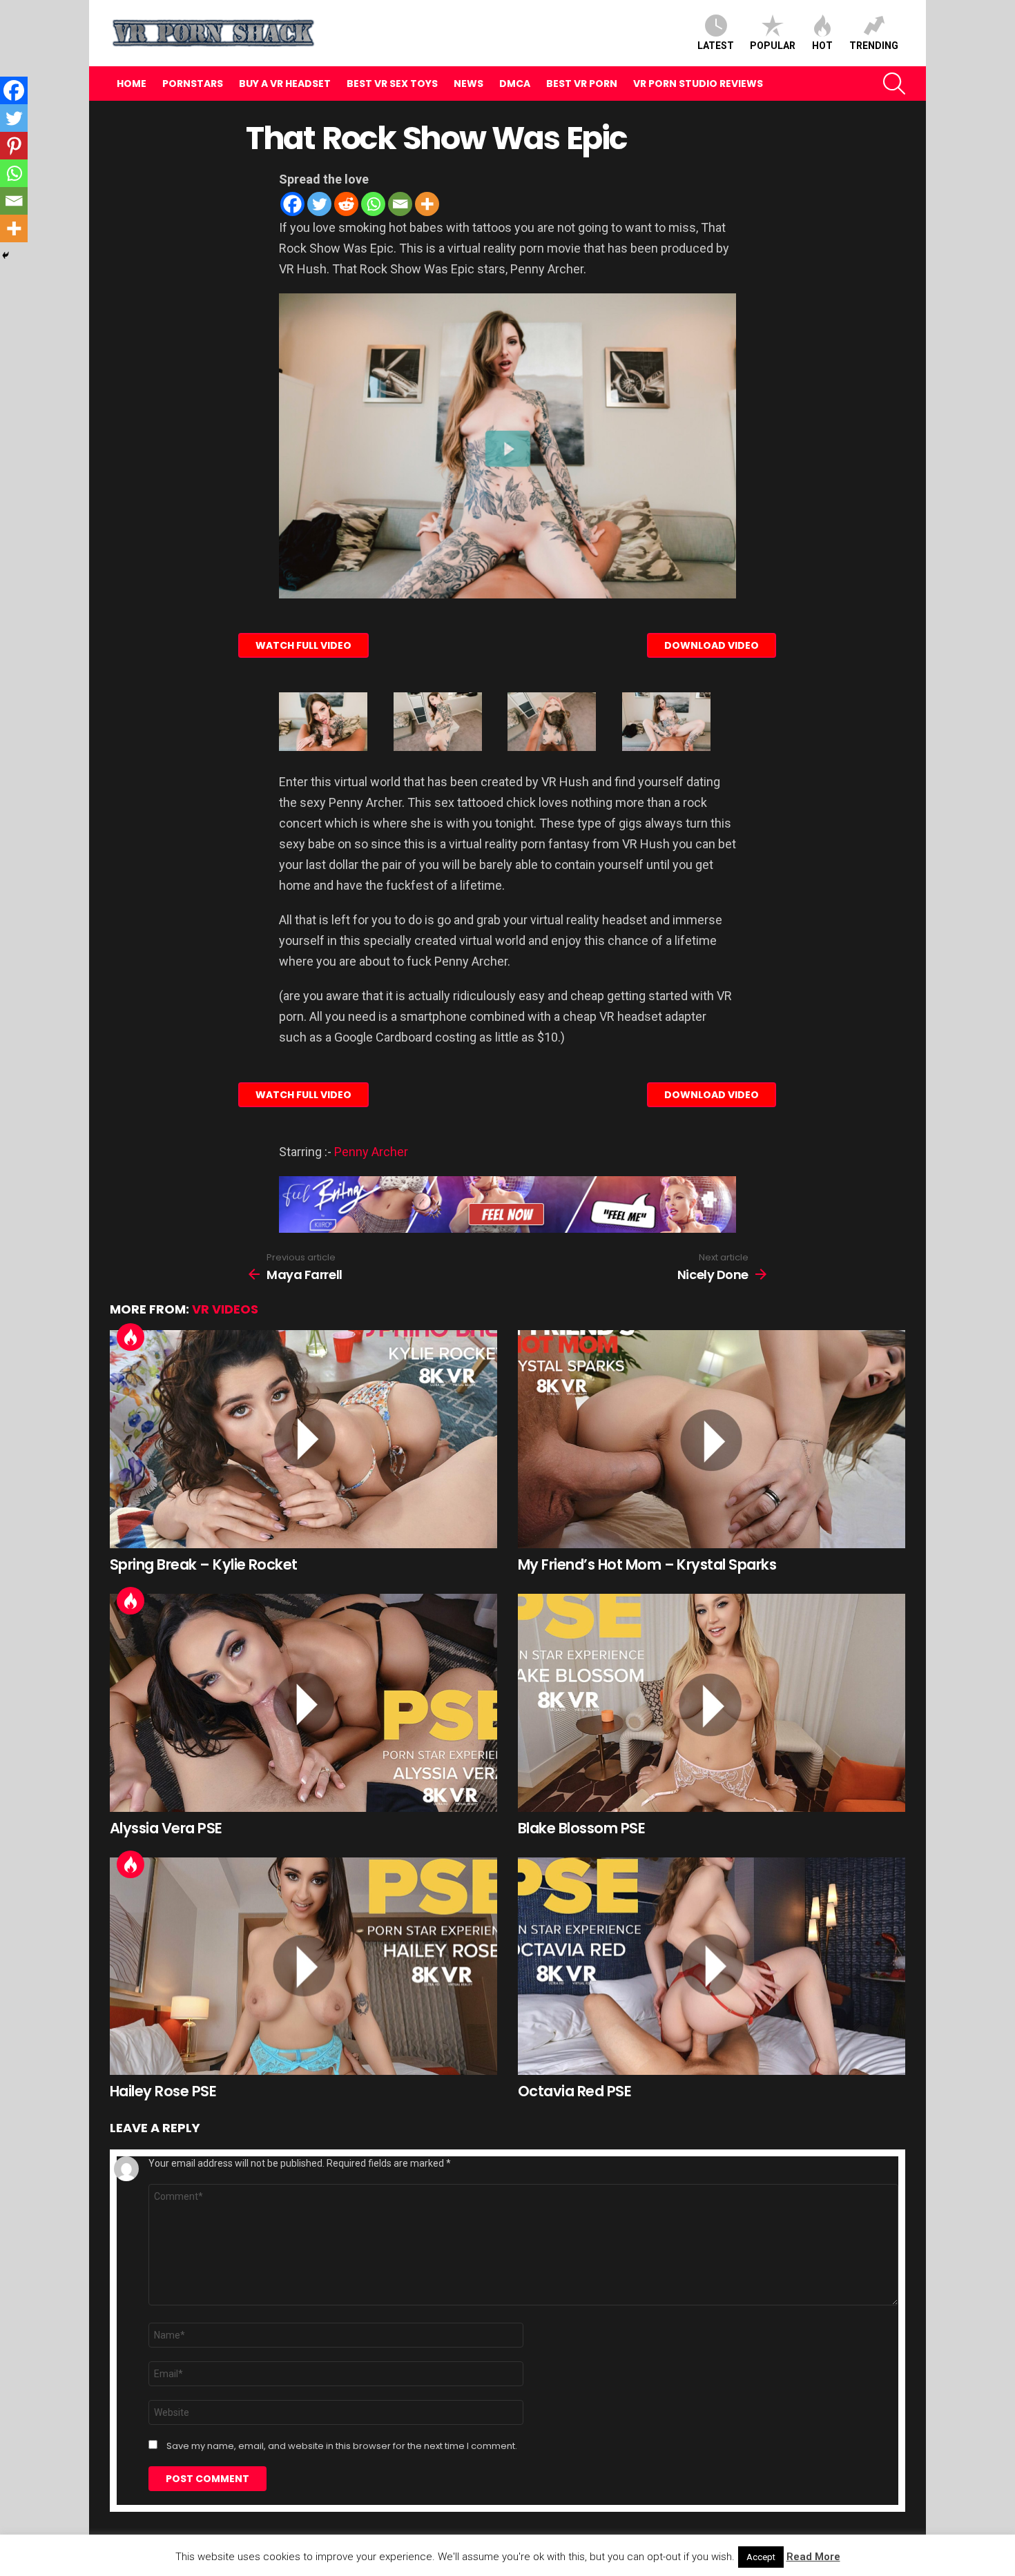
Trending (874, 46)
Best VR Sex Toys (392, 84)
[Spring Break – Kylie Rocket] (303, 1439)
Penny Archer (371, 1152)
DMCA (515, 84)
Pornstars (193, 84)
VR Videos (225, 1309)
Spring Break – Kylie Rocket (204, 1564)
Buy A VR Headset (285, 84)
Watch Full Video (303, 645)
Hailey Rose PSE (163, 2091)
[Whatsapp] (373, 204)
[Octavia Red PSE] (712, 1967)
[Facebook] (292, 204)
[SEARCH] (894, 84)
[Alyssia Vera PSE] (303, 1703)
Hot (822, 46)
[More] (427, 204)
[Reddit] (346, 204)
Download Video (712, 645)
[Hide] (6, 255)
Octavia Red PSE (574, 2091)
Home (132, 84)
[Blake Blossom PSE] (712, 1703)
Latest (716, 46)
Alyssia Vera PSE (166, 1828)
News (468, 84)
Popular (773, 46)
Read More (813, 2557)
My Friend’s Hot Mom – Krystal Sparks (647, 1564)
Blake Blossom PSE (581, 1828)
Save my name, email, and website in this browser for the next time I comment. (342, 2446)
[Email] (400, 204)
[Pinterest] (14, 146)
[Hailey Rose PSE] (303, 1967)
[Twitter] (319, 204)
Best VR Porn (582, 84)
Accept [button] (761, 2557)
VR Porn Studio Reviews (698, 84)
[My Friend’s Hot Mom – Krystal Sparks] (712, 1439)
